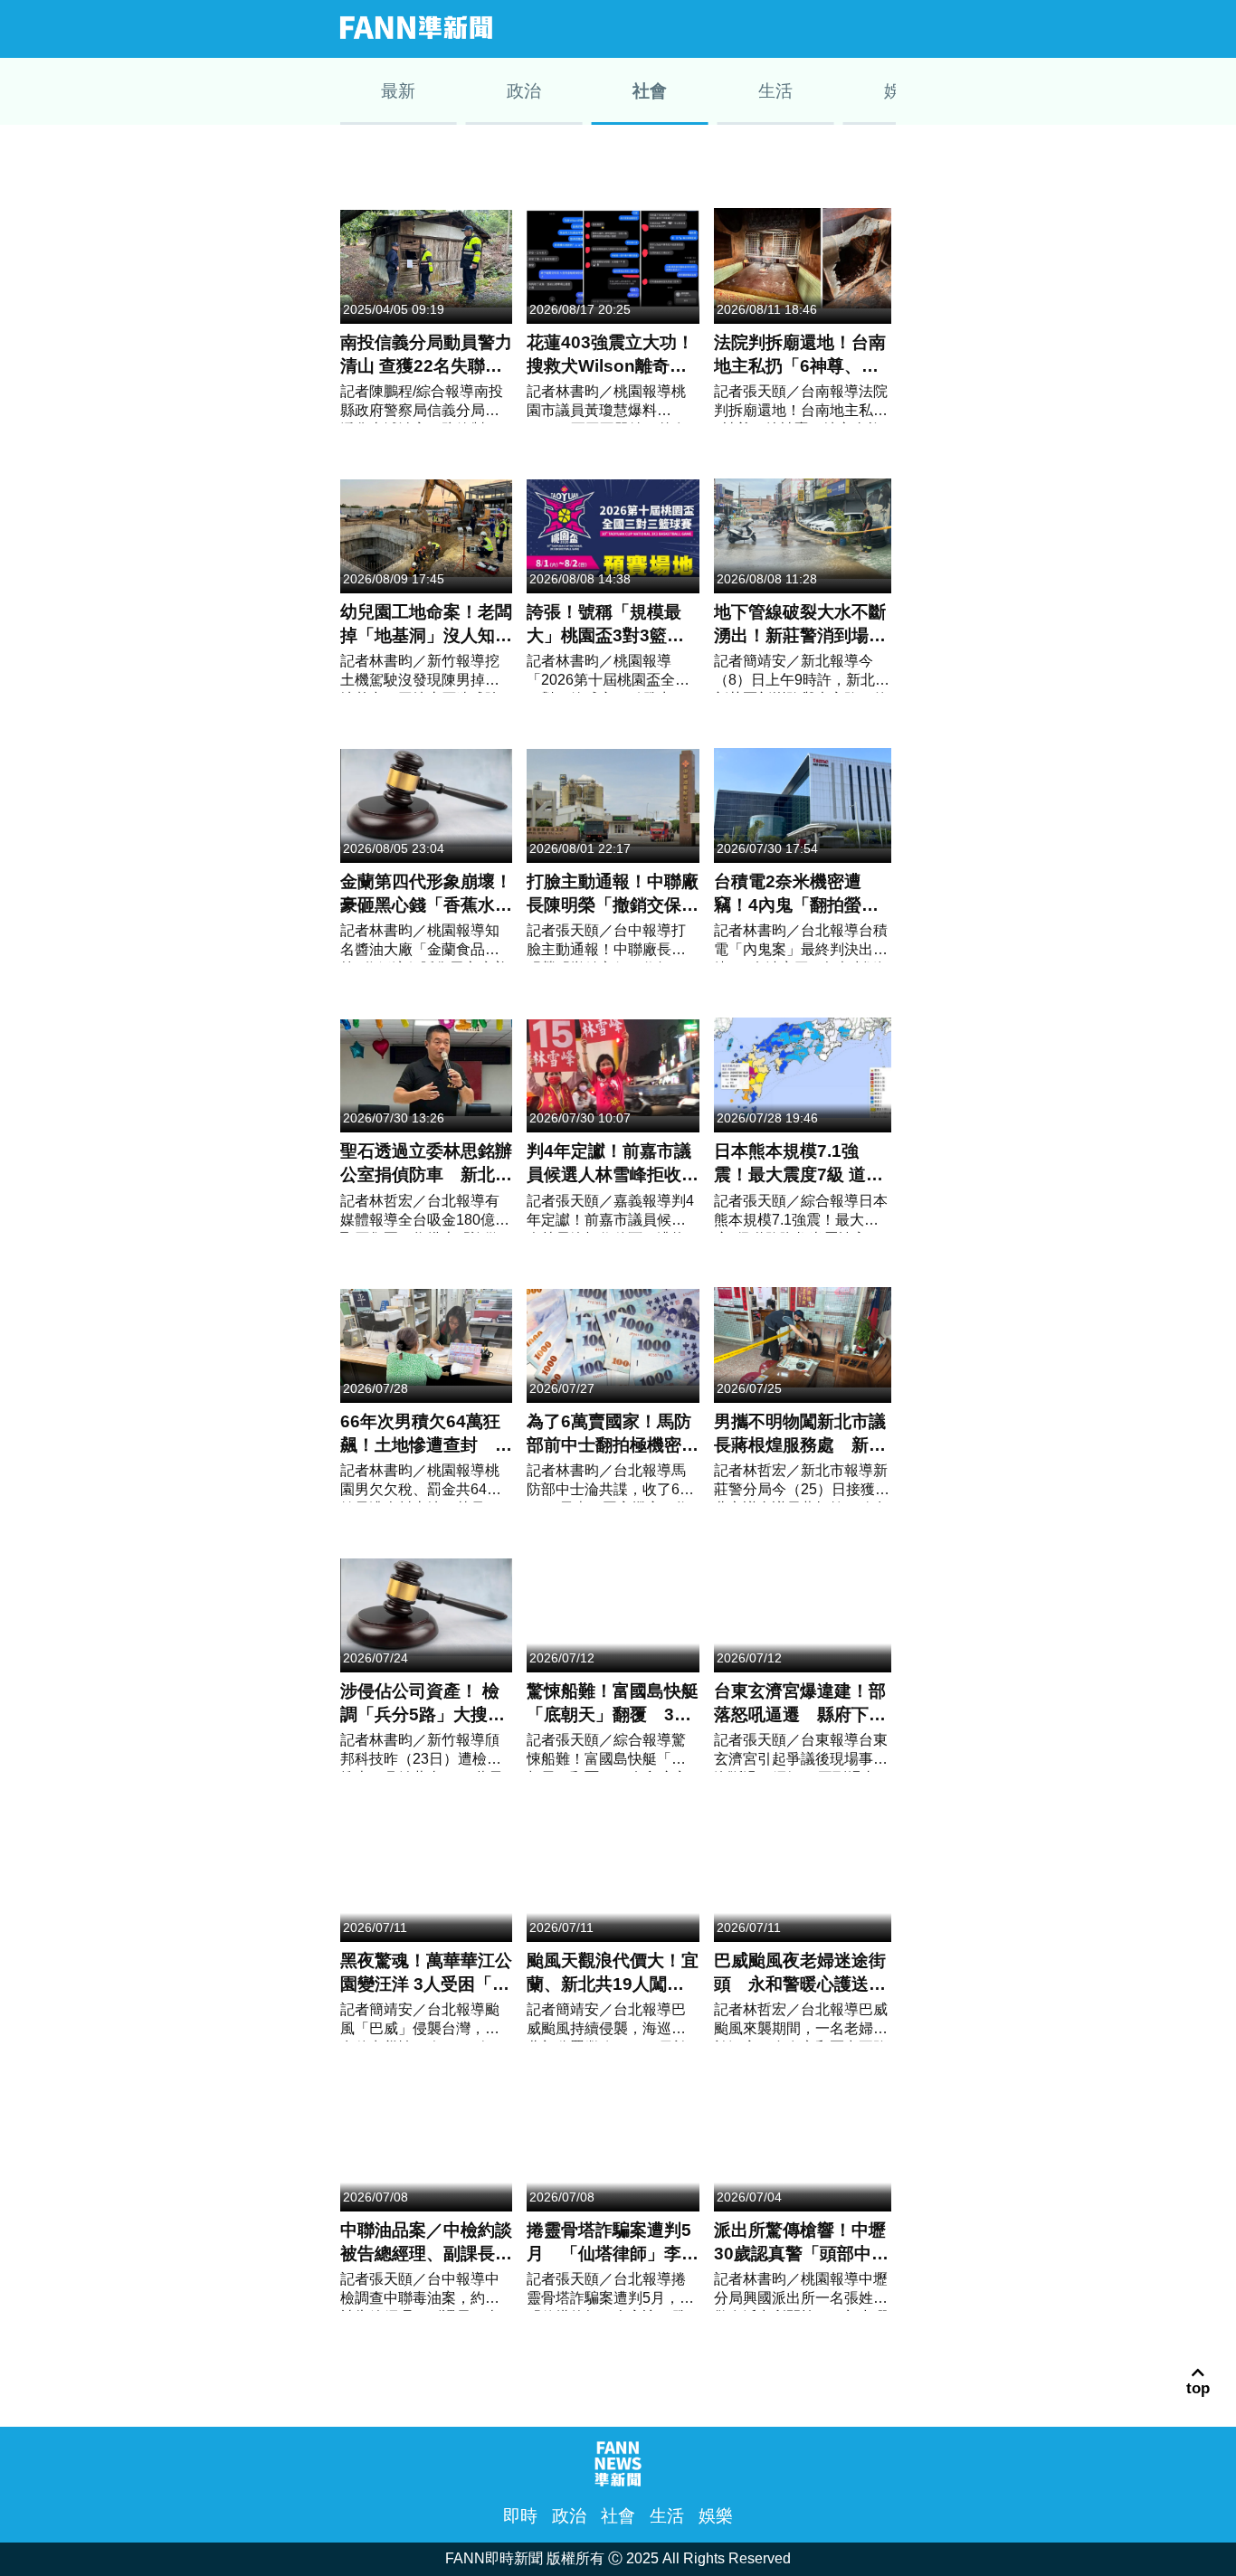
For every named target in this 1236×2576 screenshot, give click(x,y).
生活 (831, 28)
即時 (520, 2516)
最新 (684, 28)
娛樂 (879, 28)
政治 (733, 28)
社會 (782, 28)
